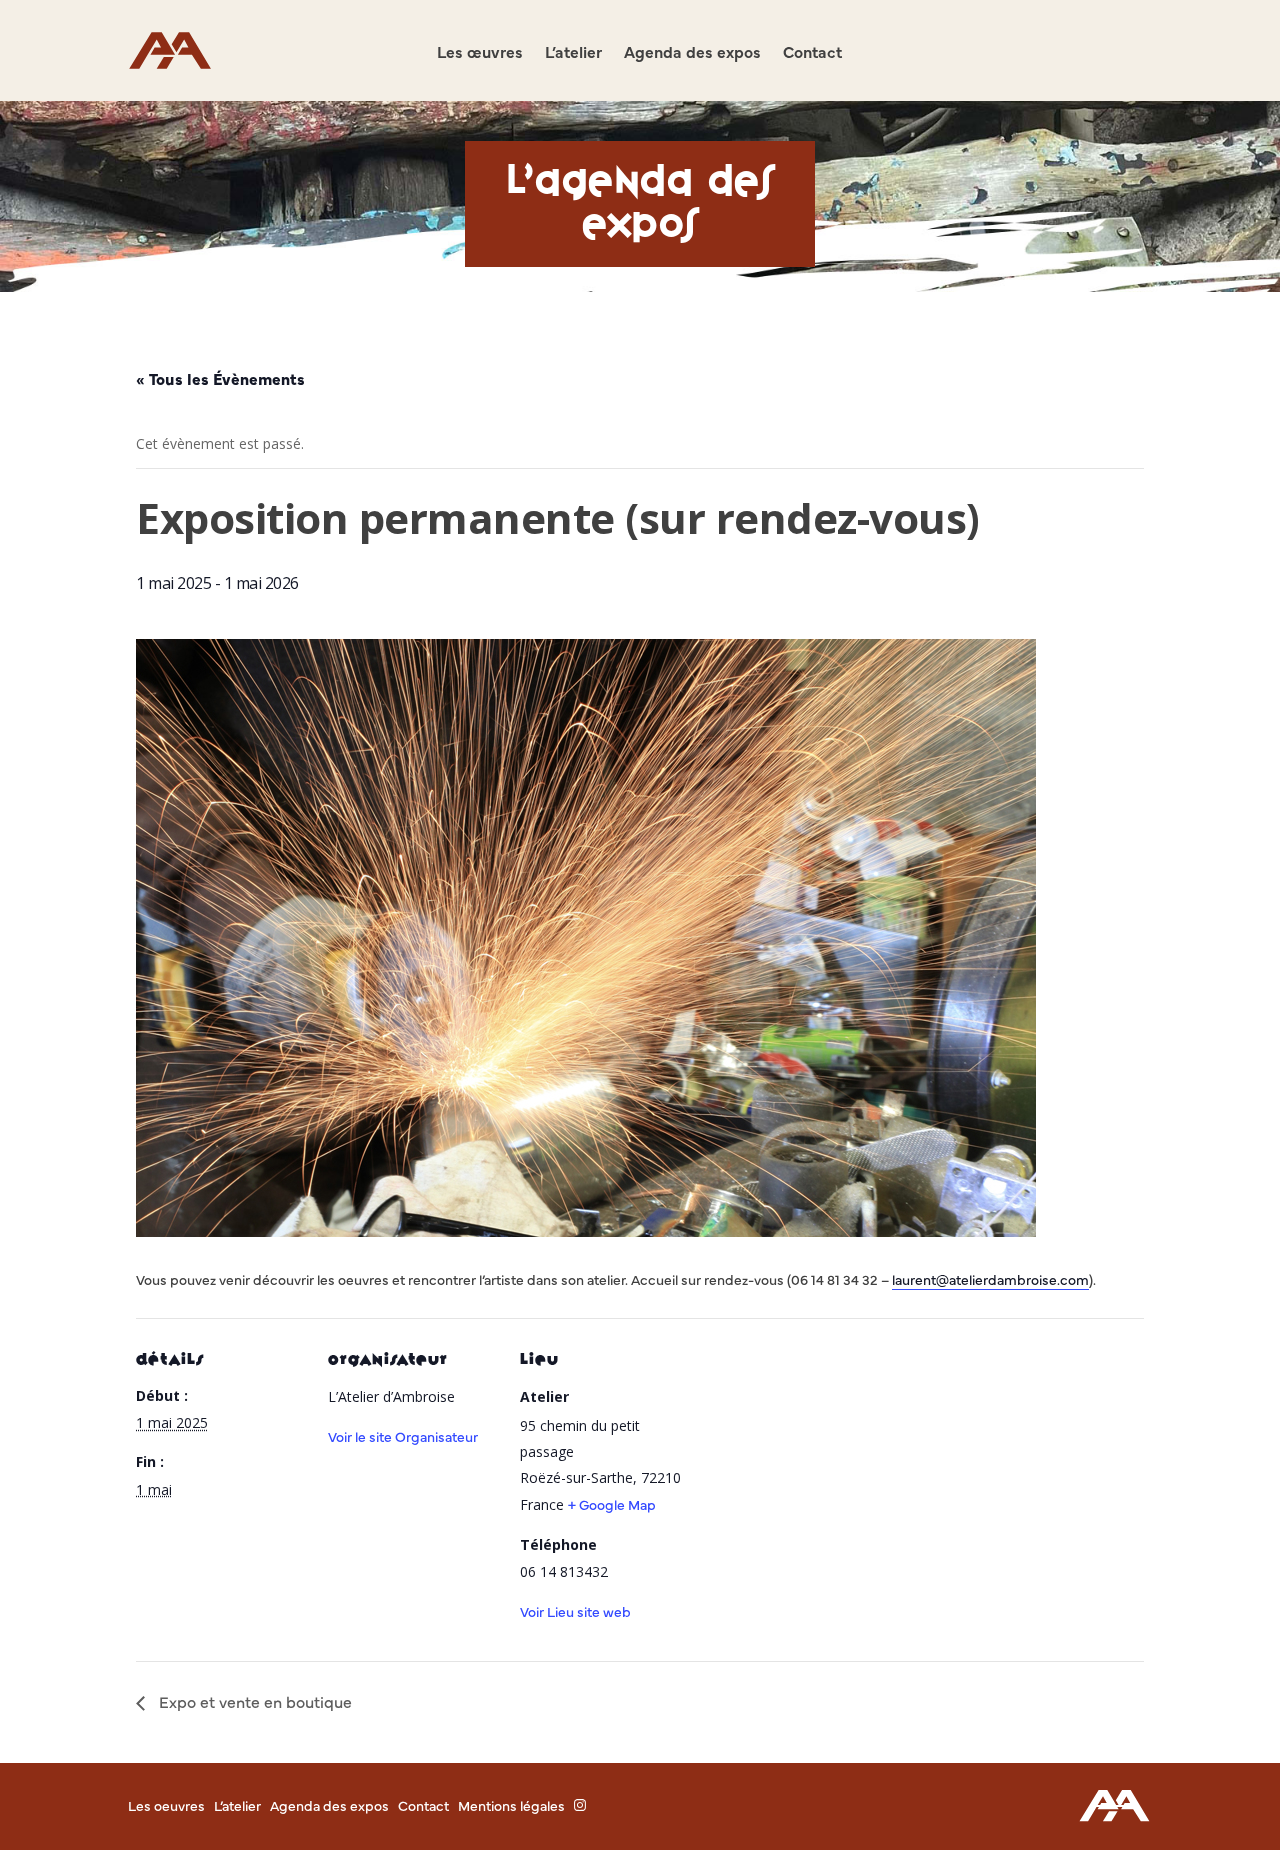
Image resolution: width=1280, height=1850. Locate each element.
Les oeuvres (166, 1805)
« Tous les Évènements (220, 378)
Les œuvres (480, 53)
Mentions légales (511, 1805)
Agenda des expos (692, 53)
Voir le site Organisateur (403, 1436)
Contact (812, 53)
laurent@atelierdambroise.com (990, 1279)
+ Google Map (612, 1504)
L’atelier (573, 53)
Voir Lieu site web (575, 1611)
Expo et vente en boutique (253, 1701)
